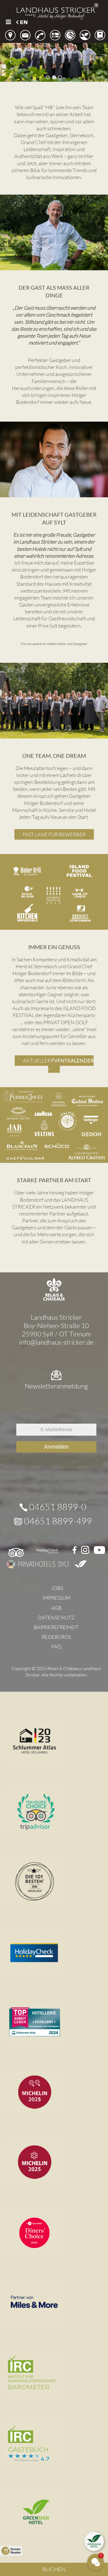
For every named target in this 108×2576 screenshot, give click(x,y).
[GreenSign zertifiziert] (80, 1564)
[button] (8, 17)
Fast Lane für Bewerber (54, 834)
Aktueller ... (58, 1064)
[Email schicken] (25, 35)
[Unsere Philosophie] (85, 35)
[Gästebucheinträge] (100, 35)
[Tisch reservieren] (70, 35)
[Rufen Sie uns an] (40, 35)
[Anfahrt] (10, 35)
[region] (54, 54)
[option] (22, 22)
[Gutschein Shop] (55, 35)
